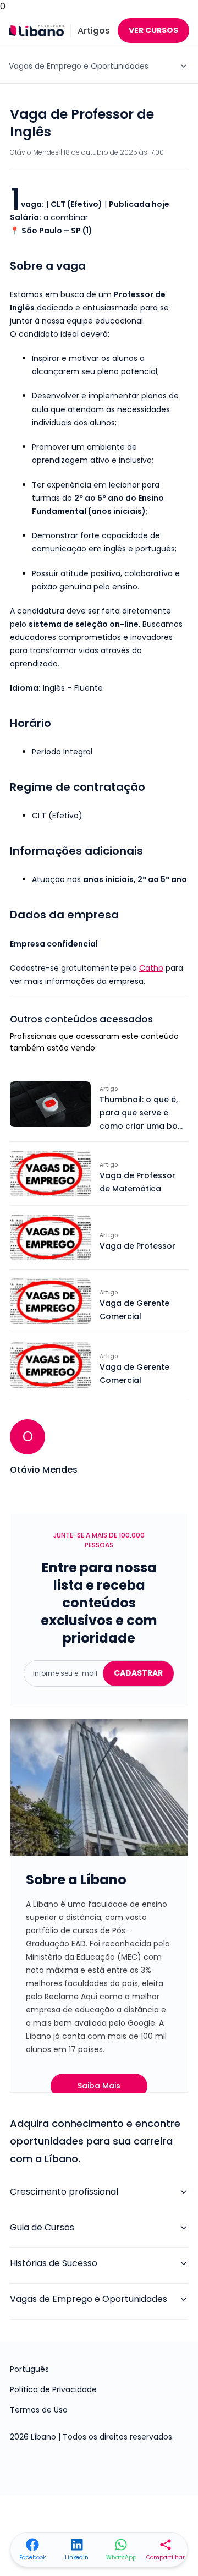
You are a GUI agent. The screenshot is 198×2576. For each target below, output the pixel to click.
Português (29, 2369)
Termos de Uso (39, 2410)
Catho (151, 968)
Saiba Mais (99, 2086)
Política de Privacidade (53, 2389)
